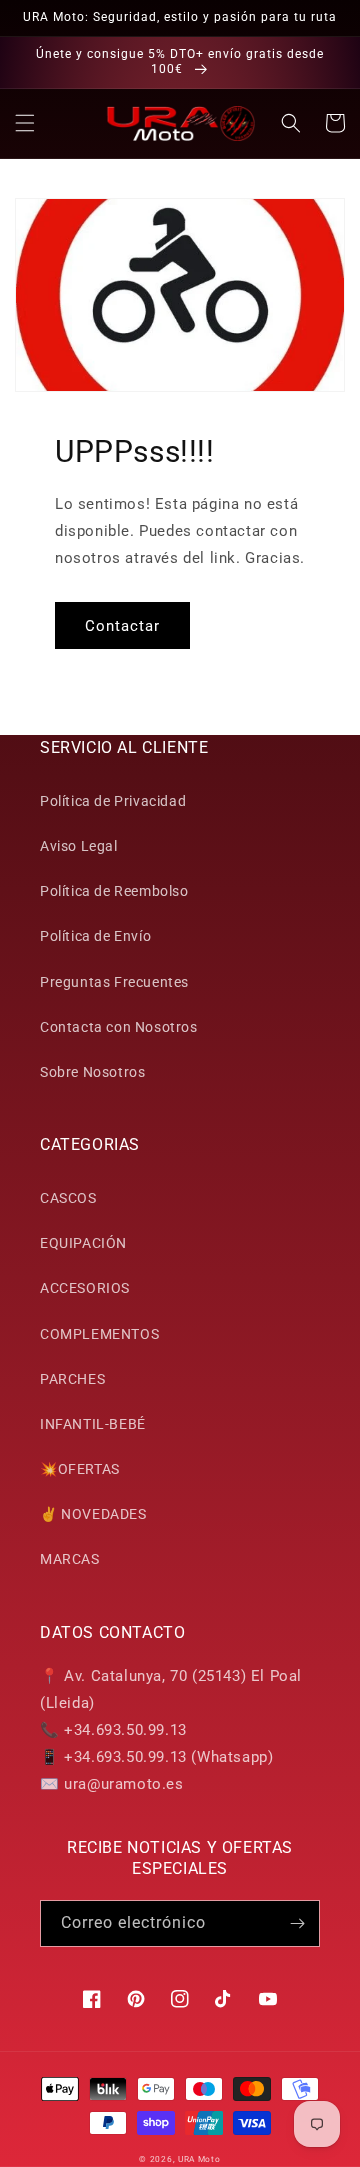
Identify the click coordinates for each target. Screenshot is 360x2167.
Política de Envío (95, 936)
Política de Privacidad (113, 801)
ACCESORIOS (85, 1288)
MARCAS (70, 1559)
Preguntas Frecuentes (114, 982)
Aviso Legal (79, 846)
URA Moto (199, 2159)
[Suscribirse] (297, 1923)
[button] (25, 123)
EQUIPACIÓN (83, 1243)
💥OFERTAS (80, 1469)
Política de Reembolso (114, 891)
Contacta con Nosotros (119, 1027)
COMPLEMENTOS (99, 1334)
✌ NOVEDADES (93, 1514)
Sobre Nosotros (92, 1072)
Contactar (122, 626)
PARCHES (72, 1379)
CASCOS (68, 1198)
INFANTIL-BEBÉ (93, 1424)
